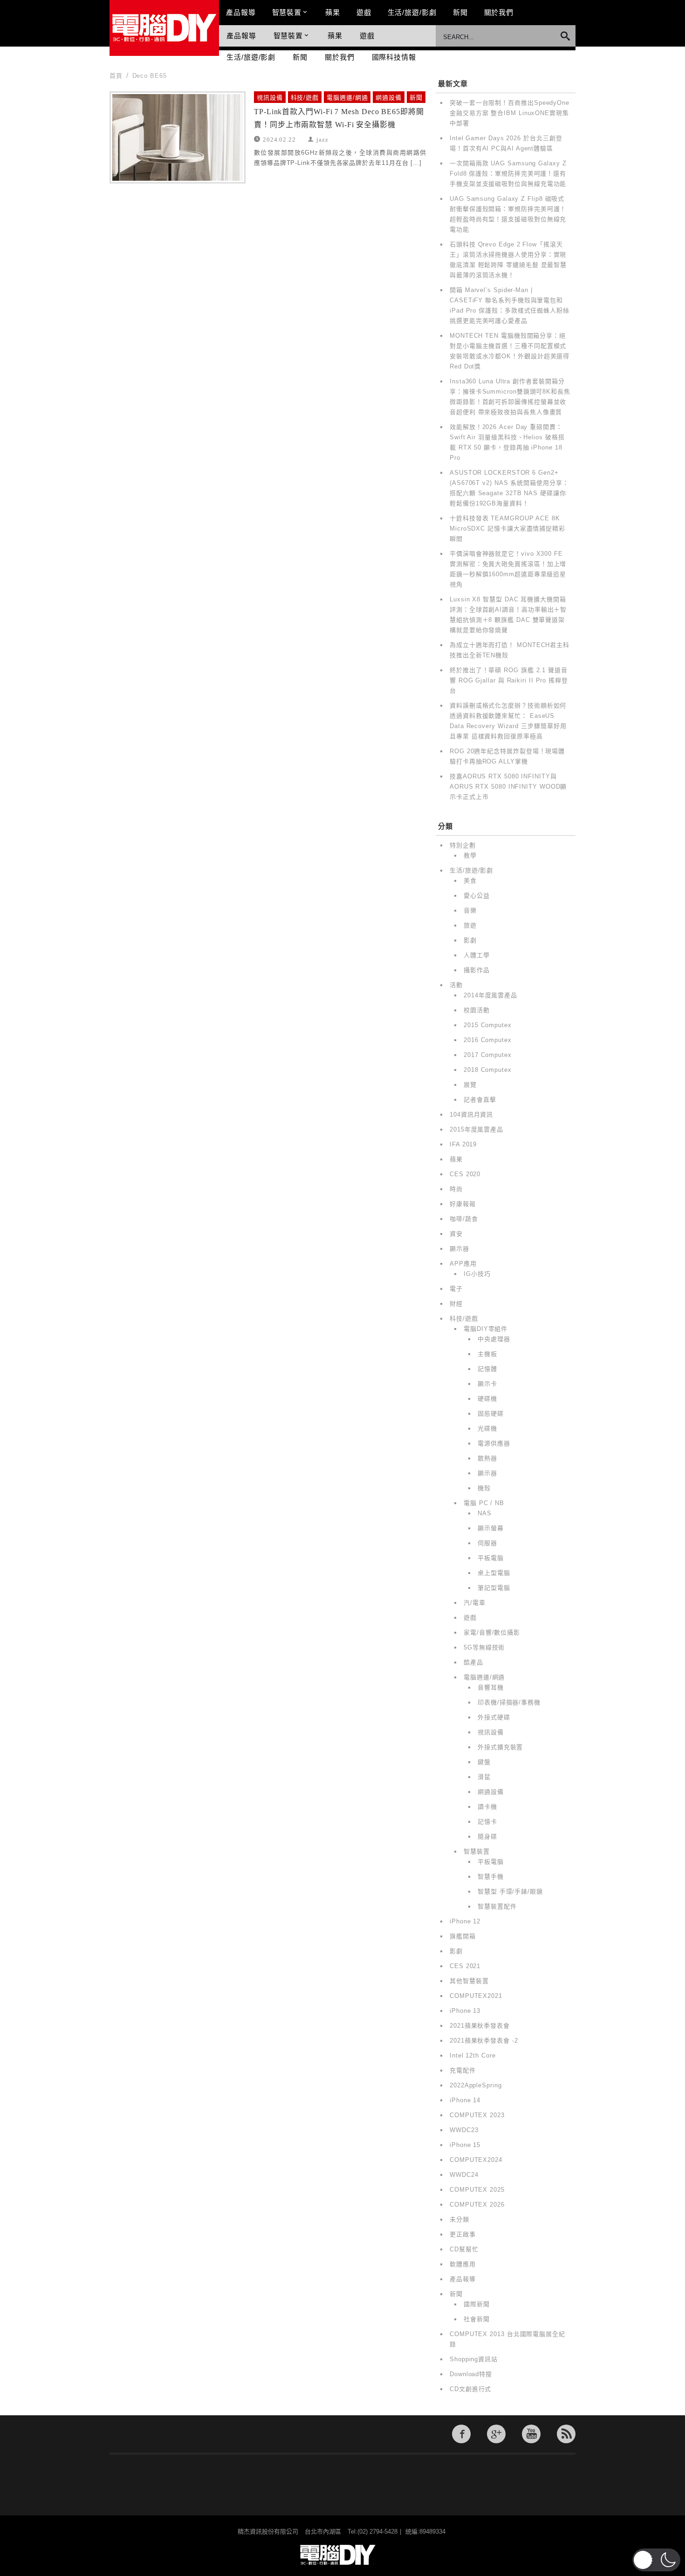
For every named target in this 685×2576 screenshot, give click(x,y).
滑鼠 (484, 1777)
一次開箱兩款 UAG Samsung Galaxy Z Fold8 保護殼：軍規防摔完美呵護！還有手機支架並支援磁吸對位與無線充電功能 (508, 174)
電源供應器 (494, 1443)
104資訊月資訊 (471, 1114)
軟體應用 (463, 2264)
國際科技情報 (394, 57)
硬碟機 (487, 1399)
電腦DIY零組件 (486, 1329)
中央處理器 (494, 1339)
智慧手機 (491, 1877)
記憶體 (487, 1369)
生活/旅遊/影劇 (412, 12)
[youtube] (531, 2434)
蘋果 (333, 12)
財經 (456, 1304)
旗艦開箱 (463, 1936)
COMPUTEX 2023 (477, 2115)
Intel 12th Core (473, 2055)
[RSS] (566, 2434)
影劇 (470, 940)
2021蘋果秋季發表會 (480, 2026)
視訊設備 (270, 98)
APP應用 (463, 1264)
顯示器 (459, 1249)
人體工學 (477, 955)
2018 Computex (488, 1070)
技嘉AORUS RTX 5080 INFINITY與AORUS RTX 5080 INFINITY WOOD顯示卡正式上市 (508, 787)
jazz (322, 139)
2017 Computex (488, 1055)
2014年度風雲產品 (490, 995)
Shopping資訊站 (474, 2359)
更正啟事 (463, 2234)
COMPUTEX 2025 (477, 2190)
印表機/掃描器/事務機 (509, 1702)
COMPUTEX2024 (476, 2160)
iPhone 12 (465, 1921)
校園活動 (477, 1010)
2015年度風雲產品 (476, 1129)
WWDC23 (464, 2130)
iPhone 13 (465, 2011)
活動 (456, 985)
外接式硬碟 (494, 1717)
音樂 (470, 910)
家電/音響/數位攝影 (492, 1632)
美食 (470, 881)
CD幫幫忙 (464, 2249)
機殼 (484, 1488)
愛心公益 (477, 896)
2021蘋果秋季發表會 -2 (484, 2041)
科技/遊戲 (305, 98)
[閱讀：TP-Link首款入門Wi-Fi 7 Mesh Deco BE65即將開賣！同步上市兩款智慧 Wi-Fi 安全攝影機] (178, 137)
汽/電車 (475, 1603)
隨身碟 (487, 1837)
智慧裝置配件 (497, 1906)
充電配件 (463, 2070)
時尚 (456, 1189)
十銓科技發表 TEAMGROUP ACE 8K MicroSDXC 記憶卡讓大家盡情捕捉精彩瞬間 (507, 528)
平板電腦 (491, 1558)
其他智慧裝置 (469, 1981)
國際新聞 (477, 2304)
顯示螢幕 (491, 1528)
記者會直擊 (480, 1100)
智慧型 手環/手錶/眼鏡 (510, 1891)
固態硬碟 (491, 1414)
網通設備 (389, 98)
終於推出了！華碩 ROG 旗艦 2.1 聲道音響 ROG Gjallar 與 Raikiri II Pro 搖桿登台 (509, 680)
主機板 (487, 1354)
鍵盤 (484, 1762)
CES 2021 (465, 1966)
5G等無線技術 (484, 1647)
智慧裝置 (287, 12)
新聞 (460, 12)
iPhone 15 (465, 2145)
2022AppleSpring (476, 2085)
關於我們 (499, 12)
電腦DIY (164, 28)
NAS (485, 1513)
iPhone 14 (465, 2100)
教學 (470, 855)
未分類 (459, 2219)
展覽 (470, 1085)
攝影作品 (477, 970)
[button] (656, 2560)
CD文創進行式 (470, 2389)
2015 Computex (488, 1025)
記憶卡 (487, 1822)
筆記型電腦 (494, 1588)
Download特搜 (471, 2374)
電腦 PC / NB (484, 1503)
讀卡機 (487, 1807)
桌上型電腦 (494, 1573)
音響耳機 (491, 1687)
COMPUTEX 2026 (477, 2205)
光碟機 (487, 1428)
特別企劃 (463, 845)
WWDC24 (464, 2175)
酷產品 (473, 1662)
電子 (456, 1289)
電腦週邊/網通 (347, 98)
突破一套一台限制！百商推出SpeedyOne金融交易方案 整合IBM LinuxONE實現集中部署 (510, 113)
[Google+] (496, 2434)
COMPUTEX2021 (476, 1996)
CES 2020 (465, 1174)
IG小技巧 (477, 1274)
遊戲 (364, 12)
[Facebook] (461, 2434)
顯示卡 (487, 1384)
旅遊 (470, 925)
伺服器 (487, 1543)
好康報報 (463, 1204)
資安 (456, 1234)
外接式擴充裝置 (500, 1747)
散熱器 (487, 1458)
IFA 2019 (463, 1144)
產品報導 (241, 12)
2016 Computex (488, 1040)
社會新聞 (477, 2319)
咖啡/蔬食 (464, 1219)
